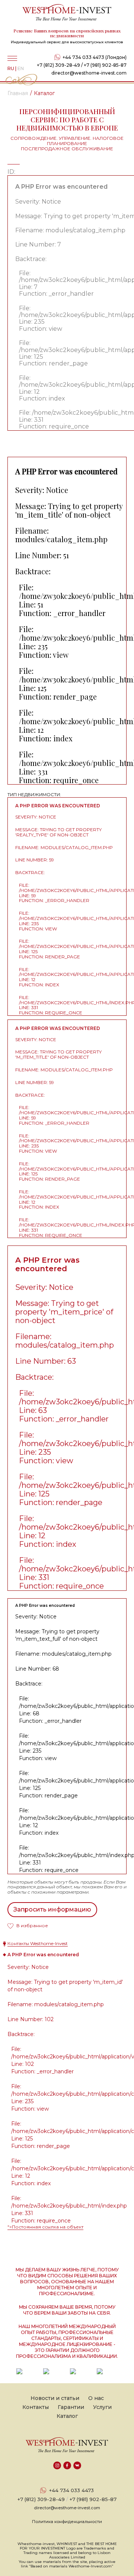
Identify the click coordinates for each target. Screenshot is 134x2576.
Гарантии (71, 2407)
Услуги (102, 2407)
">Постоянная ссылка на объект (45, 2227)
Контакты (36, 2407)
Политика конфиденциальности (67, 2522)
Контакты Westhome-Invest (38, 1943)
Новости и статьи (55, 2398)
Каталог (67, 2416)
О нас (96, 2398)
